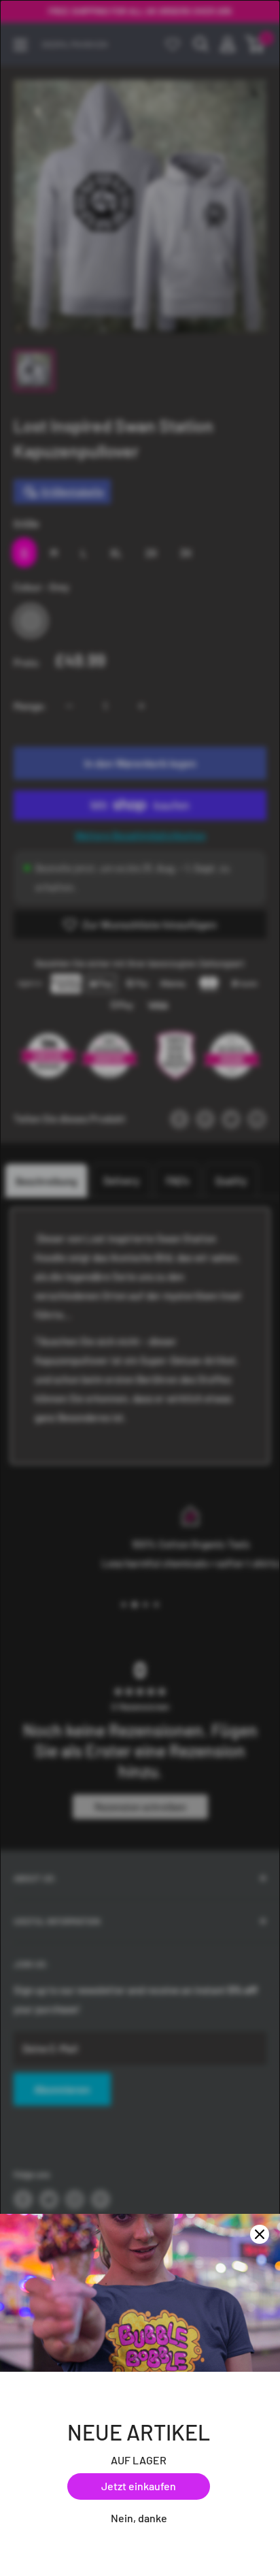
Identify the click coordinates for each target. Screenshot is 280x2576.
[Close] (260, 2234)
